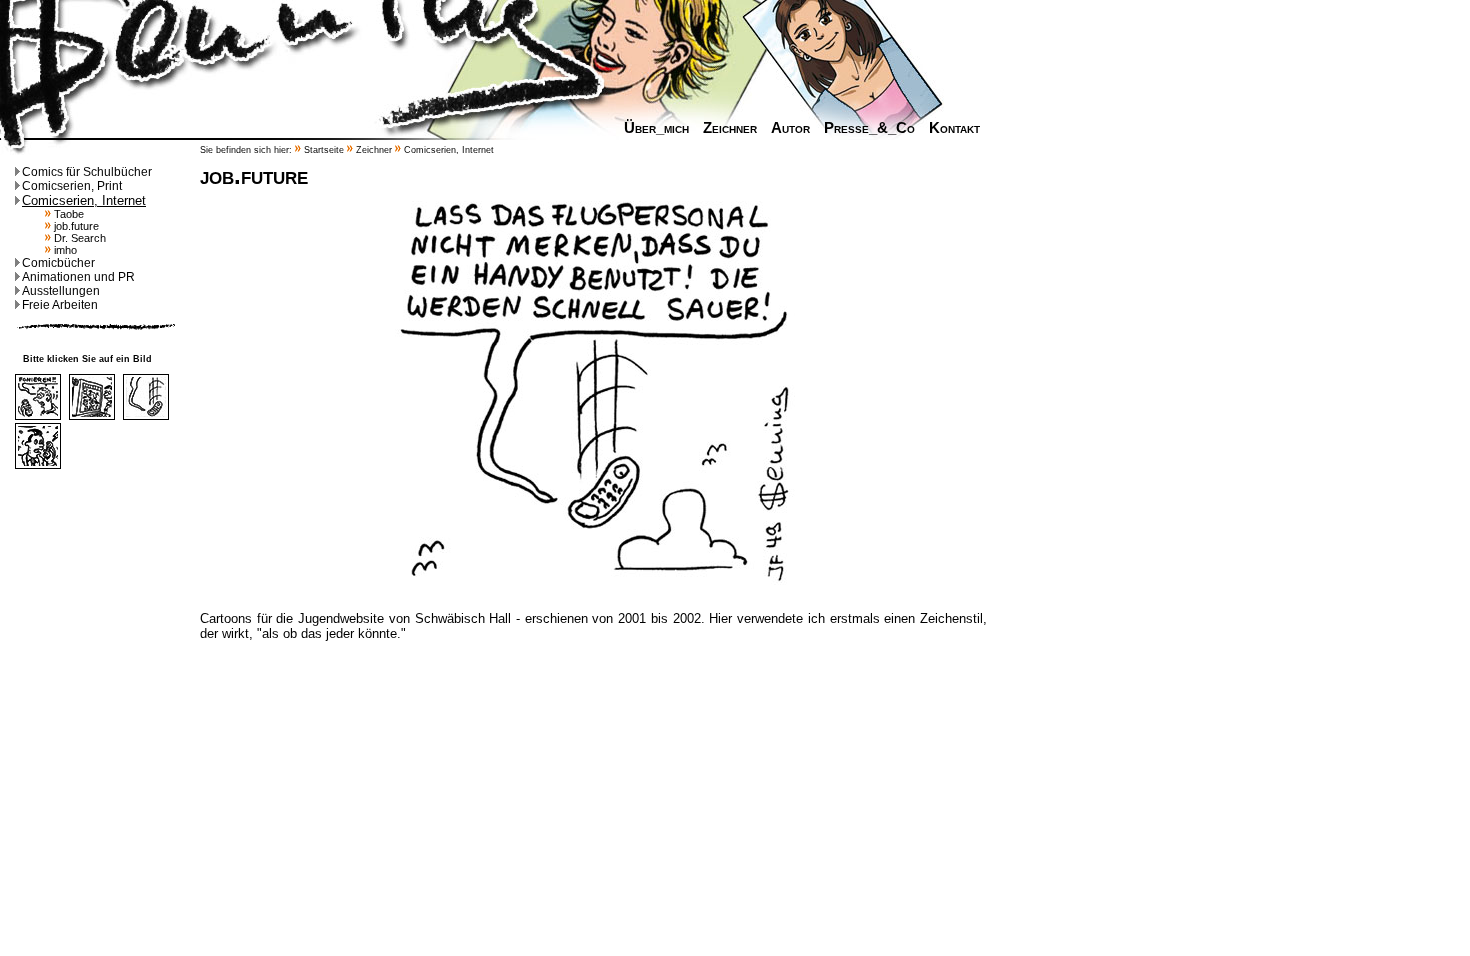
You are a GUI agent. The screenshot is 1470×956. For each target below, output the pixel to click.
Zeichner (730, 128)
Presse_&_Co (869, 128)
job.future (75, 226)
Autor (790, 128)
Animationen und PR (78, 277)
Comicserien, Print (72, 186)
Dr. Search (78, 238)
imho (64, 250)
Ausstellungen (61, 291)
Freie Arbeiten (60, 305)
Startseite (324, 150)
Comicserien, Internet (84, 200)
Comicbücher (58, 263)
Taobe (67, 214)
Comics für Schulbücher (87, 172)
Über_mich (656, 128)
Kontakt (954, 128)
